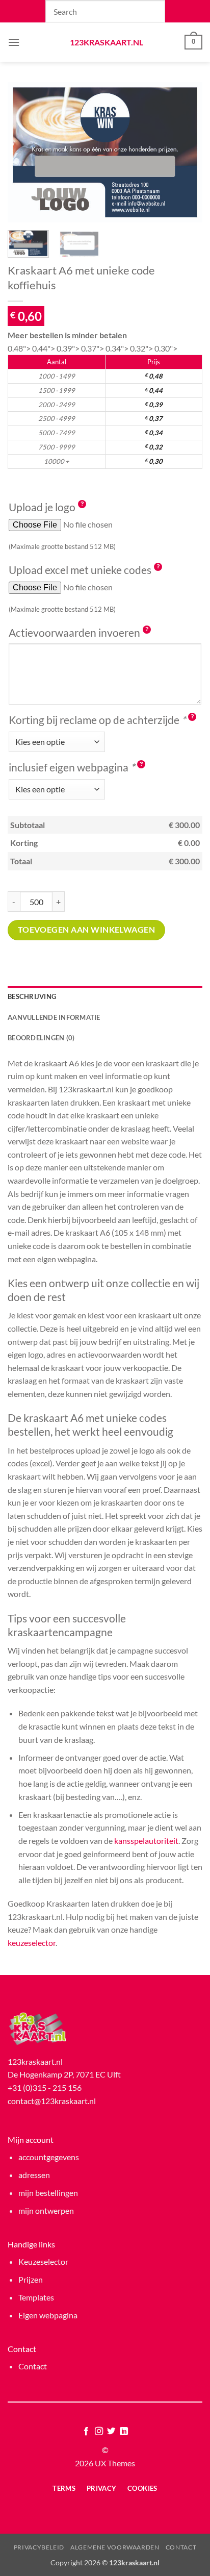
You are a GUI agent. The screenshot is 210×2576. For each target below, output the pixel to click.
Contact (33, 2366)
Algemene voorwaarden (115, 2547)
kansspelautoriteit (146, 1841)
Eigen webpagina (48, 2315)
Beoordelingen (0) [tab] (41, 1038)
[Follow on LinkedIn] (124, 2432)
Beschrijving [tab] (32, 996)
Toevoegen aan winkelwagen (87, 930)
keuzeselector (32, 1943)
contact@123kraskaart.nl (52, 2101)
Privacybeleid (39, 2547)
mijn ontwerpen (46, 2210)
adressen (34, 2175)
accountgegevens (49, 2157)
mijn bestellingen (48, 2193)
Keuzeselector (43, 2261)
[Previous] (24, 152)
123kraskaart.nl (105, 42)
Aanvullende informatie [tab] (54, 1017)
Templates (36, 2297)
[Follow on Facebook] (86, 2432)
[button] (14, 42)
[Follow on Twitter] (111, 2432)
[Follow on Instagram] (99, 2432)
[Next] (186, 152)
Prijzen (31, 2279)
